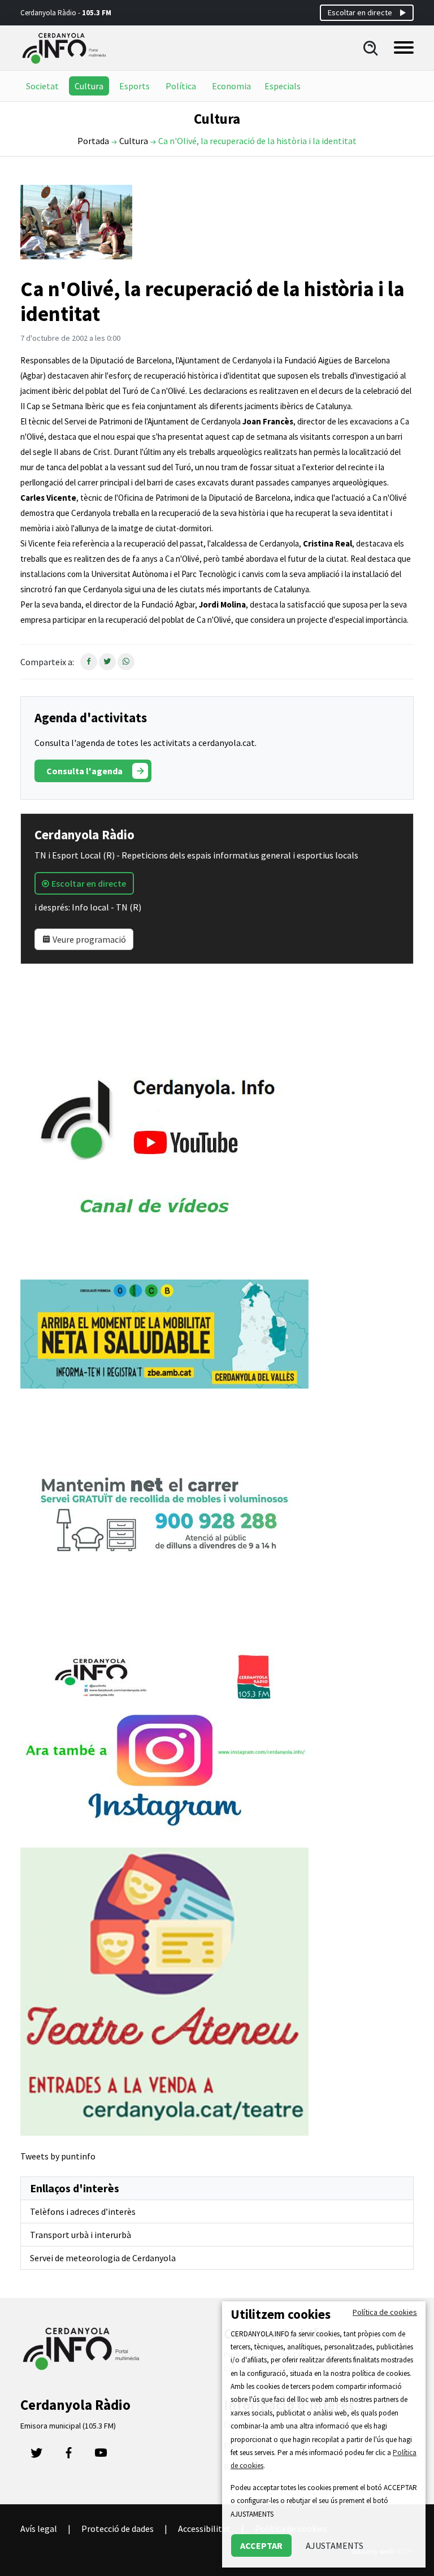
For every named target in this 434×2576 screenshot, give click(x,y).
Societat (42, 86)
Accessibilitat (204, 2529)
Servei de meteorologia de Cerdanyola (103, 2258)
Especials (283, 86)
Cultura (89, 86)
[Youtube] (101, 2456)
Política (181, 86)
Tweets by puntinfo (58, 2156)
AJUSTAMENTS (335, 2545)
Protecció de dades (118, 2529)
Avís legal (39, 2529)
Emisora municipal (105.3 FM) (68, 2426)
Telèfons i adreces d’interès (83, 2211)
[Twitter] (36, 2456)
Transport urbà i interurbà (81, 2235)
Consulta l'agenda (84, 771)
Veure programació (88, 939)
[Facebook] (69, 2456)
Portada (93, 141)
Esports (134, 86)
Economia (231, 86)
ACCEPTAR (261, 2545)
